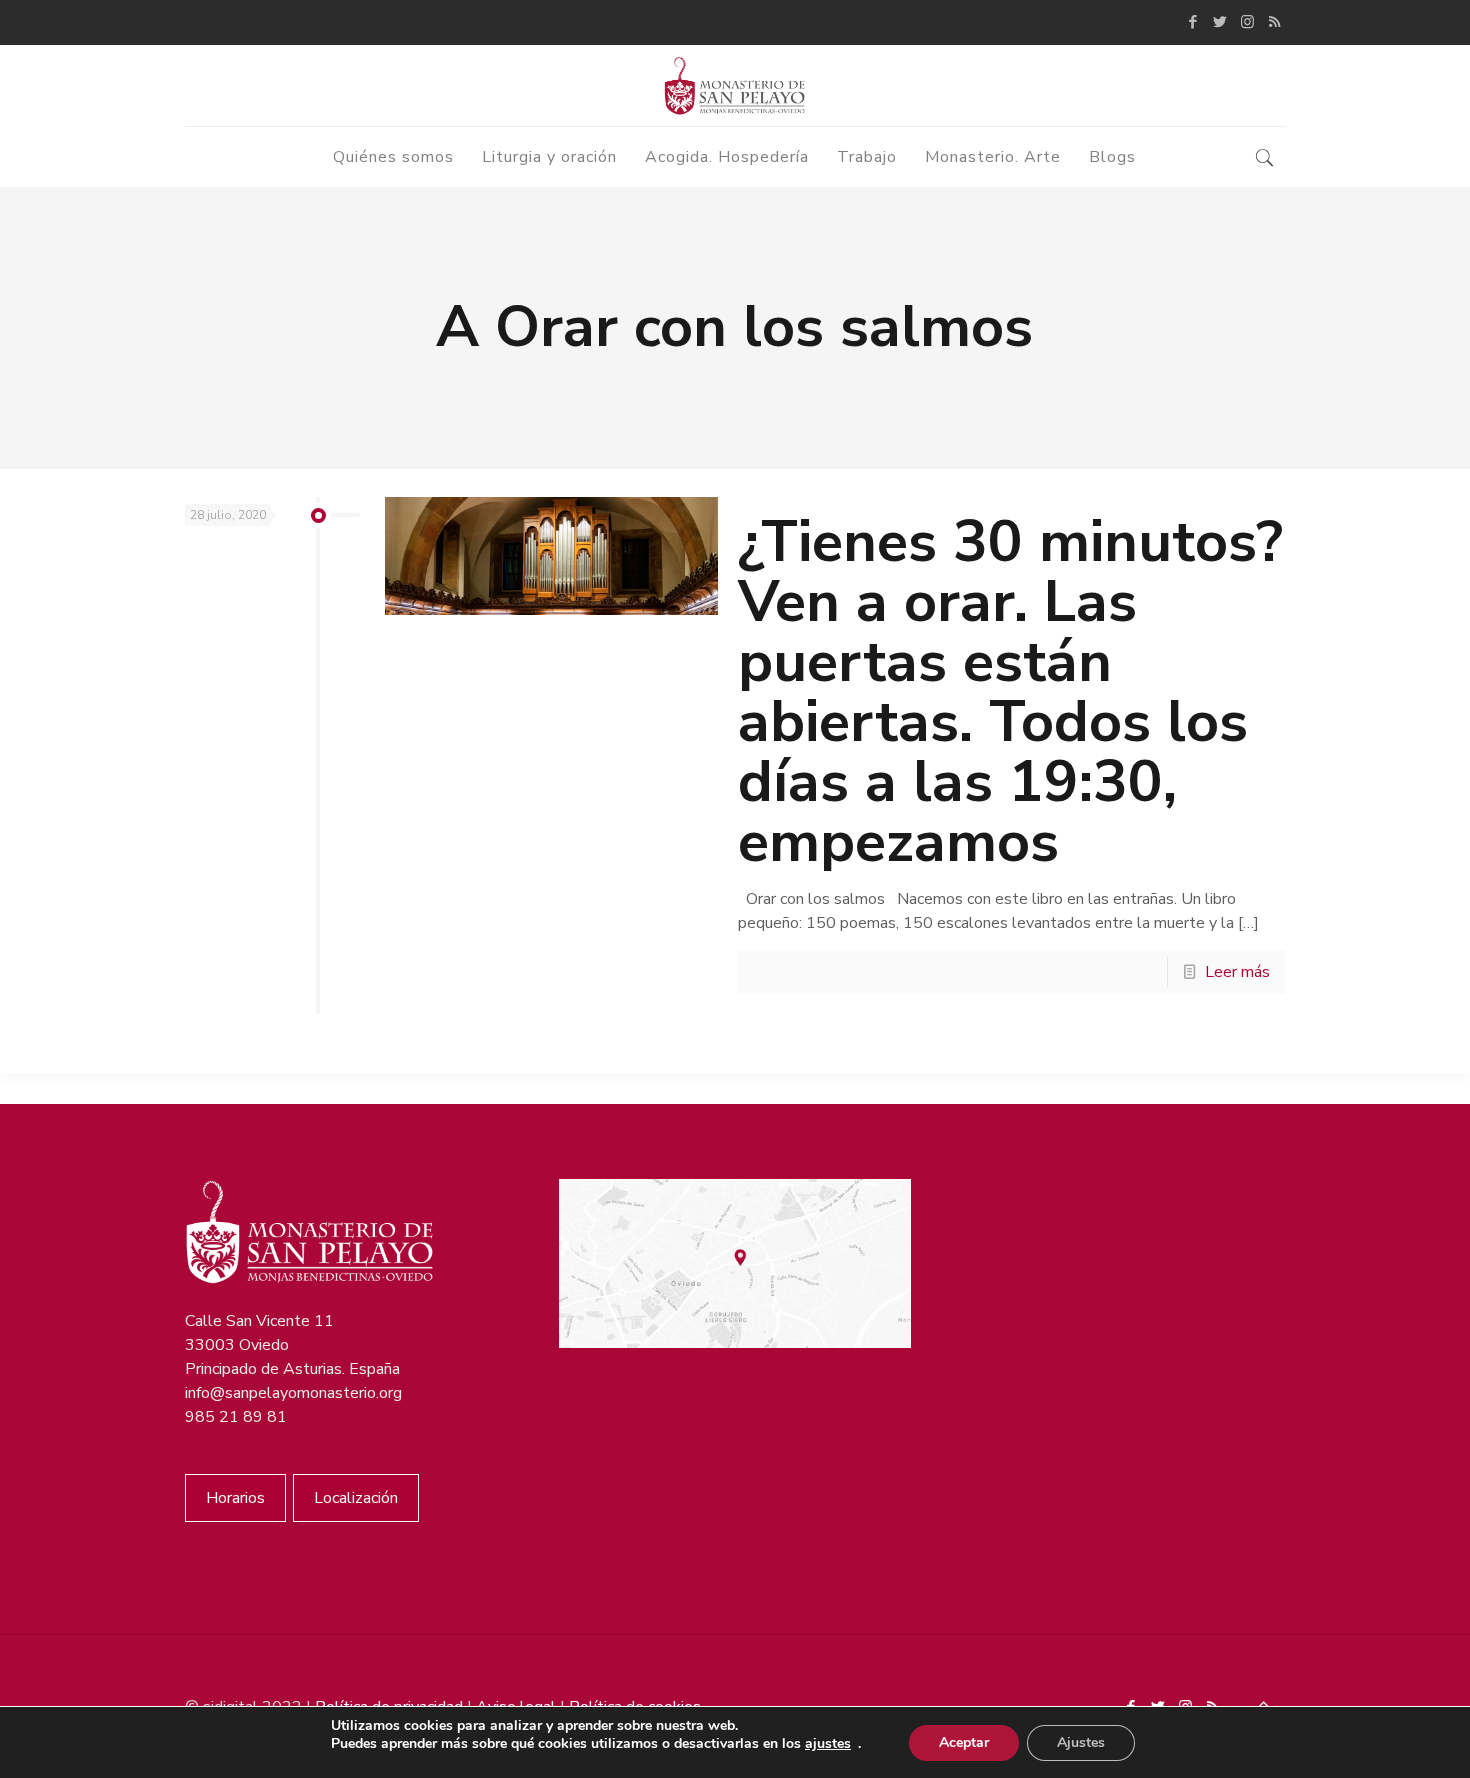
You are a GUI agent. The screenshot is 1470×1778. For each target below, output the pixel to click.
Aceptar (964, 1742)
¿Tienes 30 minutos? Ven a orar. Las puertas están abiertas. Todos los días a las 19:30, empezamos (1010, 691)
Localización (356, 1498)
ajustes (828, 1744)
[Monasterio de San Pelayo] (734, 85)
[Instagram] (1247, 22)
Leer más (1237, 972)
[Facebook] (1193, 22)
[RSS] (1274, 22)
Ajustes (1081, 1742)
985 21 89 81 (236, 1417)
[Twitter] (1220, 22)
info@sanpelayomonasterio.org (293, 1393)
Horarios (235, 1498)
